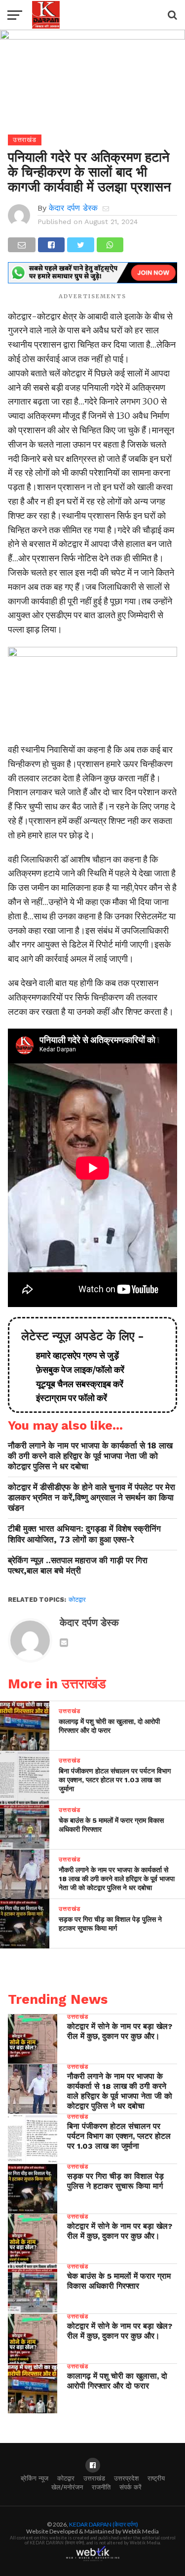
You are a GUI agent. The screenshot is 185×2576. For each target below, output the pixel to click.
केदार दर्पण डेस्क (73, 208)
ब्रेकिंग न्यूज (35, 2478)
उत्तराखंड (94, 2478)
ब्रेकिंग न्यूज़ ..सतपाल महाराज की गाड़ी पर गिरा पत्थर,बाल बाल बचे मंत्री (78, 1565)
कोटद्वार (77, 1600)
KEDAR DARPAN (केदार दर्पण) (104, 2524)
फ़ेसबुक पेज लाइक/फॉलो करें (76, 1370)
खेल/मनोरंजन (67, 2487)
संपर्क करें (130, 2487)
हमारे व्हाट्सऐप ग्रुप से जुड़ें (74, 1355)
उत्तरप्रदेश (126, 2478)
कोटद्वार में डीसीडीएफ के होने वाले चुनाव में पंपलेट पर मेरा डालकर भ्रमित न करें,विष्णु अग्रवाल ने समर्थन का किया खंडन (92, 1497)
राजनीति (101, 2487)
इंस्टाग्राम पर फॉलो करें (68, 1398)
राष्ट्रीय (156, 2478)
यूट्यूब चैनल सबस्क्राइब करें (76, 1384)
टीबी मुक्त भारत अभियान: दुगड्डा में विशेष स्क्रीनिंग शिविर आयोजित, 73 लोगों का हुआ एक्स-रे (84, 1534)
